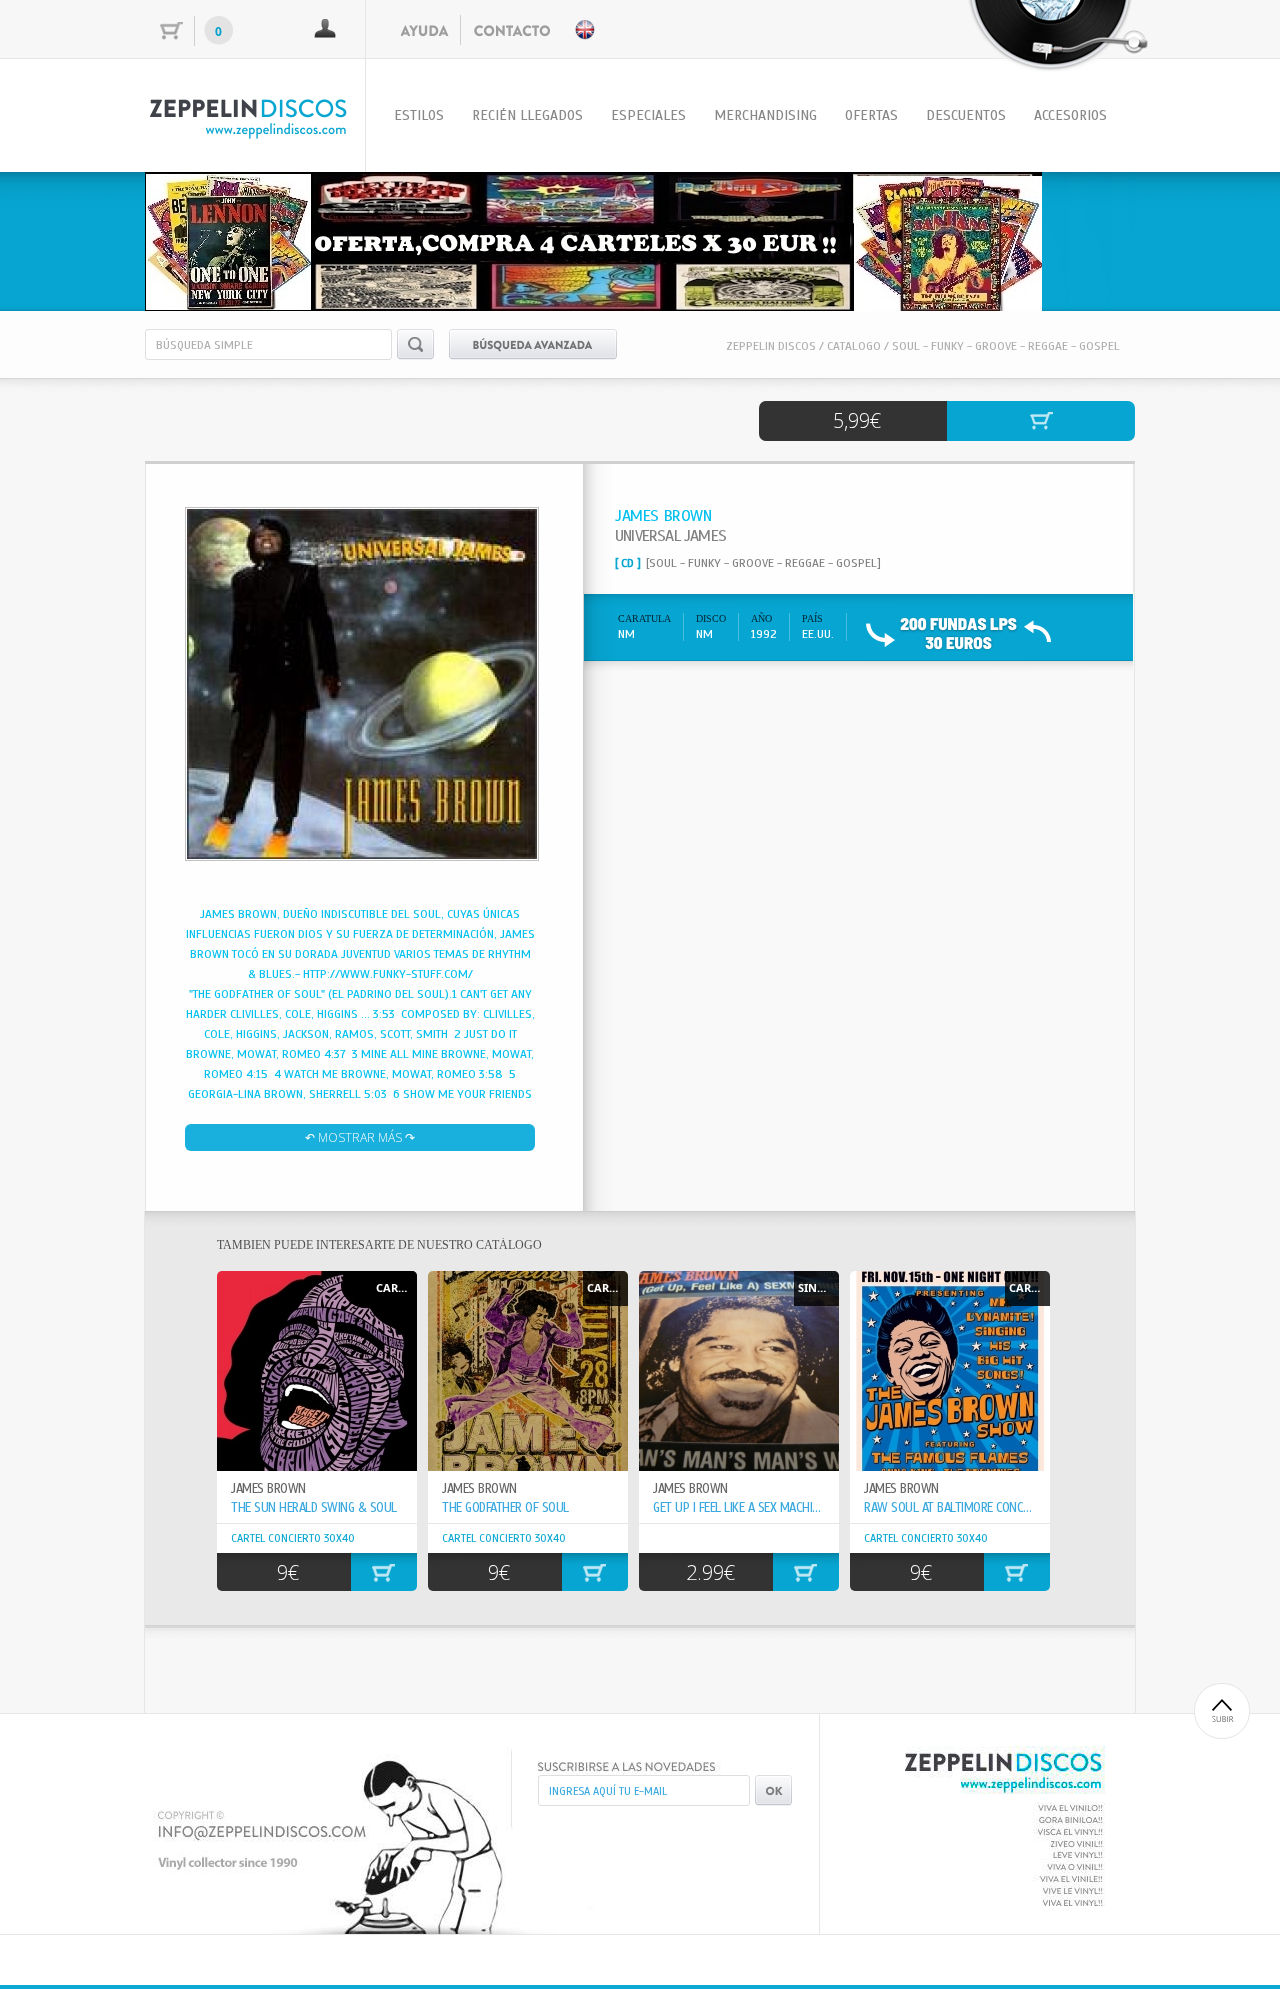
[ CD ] (628, 563)
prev (201, 238)
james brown (268, 1489)
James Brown (479, 1489)
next (1079, 238)
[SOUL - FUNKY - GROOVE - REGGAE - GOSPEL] (763, 563)
